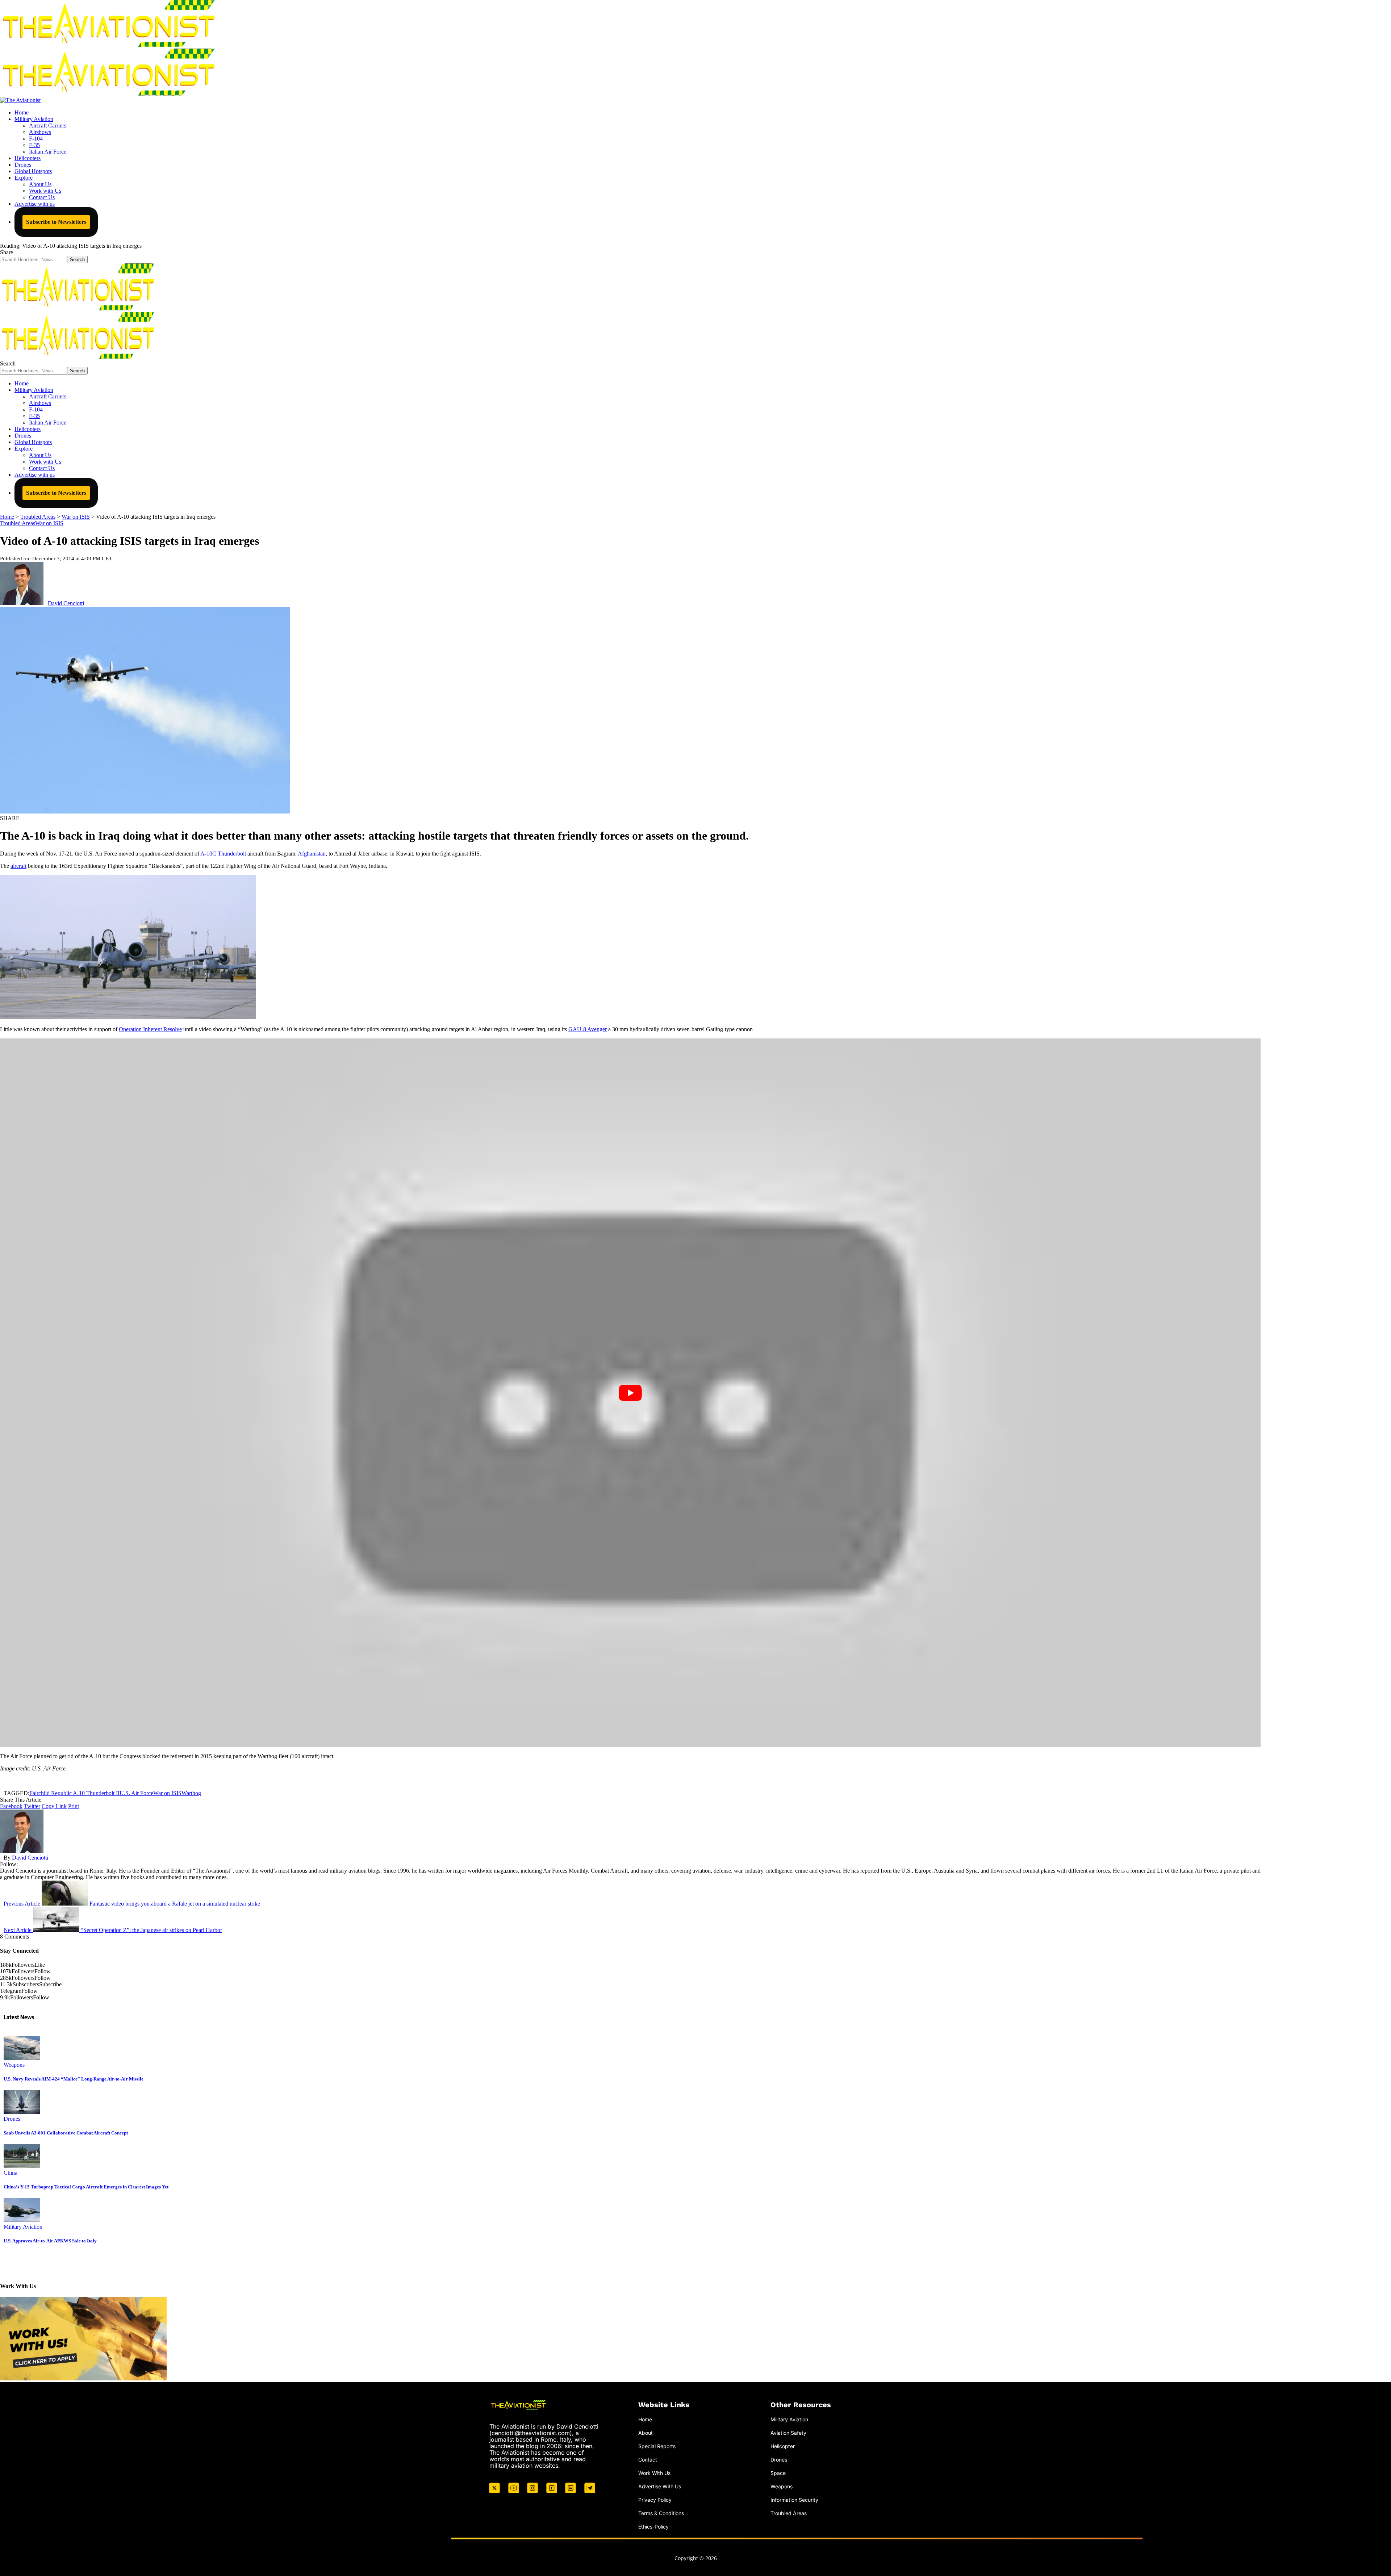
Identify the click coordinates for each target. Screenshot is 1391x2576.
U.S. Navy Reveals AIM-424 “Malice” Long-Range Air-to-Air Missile (74, 2079)
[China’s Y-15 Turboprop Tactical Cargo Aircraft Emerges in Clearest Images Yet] (22, 2166)
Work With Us (654, 2473)
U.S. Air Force (136, 1793)
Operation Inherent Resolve (150, 1029)
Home (645, 2419)
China (11, 2173)
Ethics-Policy (653, 2527)
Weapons (14, 2065)
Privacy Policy (655, 2500)
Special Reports (657, 2446)
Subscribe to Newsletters (56, 222)
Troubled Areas (18, 523)
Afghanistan (312, 854)
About (646, 2433)
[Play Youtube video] (630, 1393)
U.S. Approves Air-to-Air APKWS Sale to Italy (50, 2241)
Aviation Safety (788, 2433)
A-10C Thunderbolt (223, 854)
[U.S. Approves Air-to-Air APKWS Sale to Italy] (22, 2220)
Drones (12, 2119)
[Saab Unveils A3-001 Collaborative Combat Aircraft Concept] (22, 2112)
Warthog (191, 1793)
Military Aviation (23, 2227)
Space (778, 2473)
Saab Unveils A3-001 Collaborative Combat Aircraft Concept (66, 2133)
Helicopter (783, 2446)
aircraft (18, 866)
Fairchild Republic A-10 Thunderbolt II (74, 1793)
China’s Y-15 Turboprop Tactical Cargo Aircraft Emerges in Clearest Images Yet (86, 2187)
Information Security (794, 2500)
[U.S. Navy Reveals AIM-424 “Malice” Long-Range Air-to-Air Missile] (22, 2058)
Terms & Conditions (661, 2513)
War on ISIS (49, 523)
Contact (648, 2460)
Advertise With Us (660, 2486)
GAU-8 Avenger (588, 1029)
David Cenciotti (66, 603)
